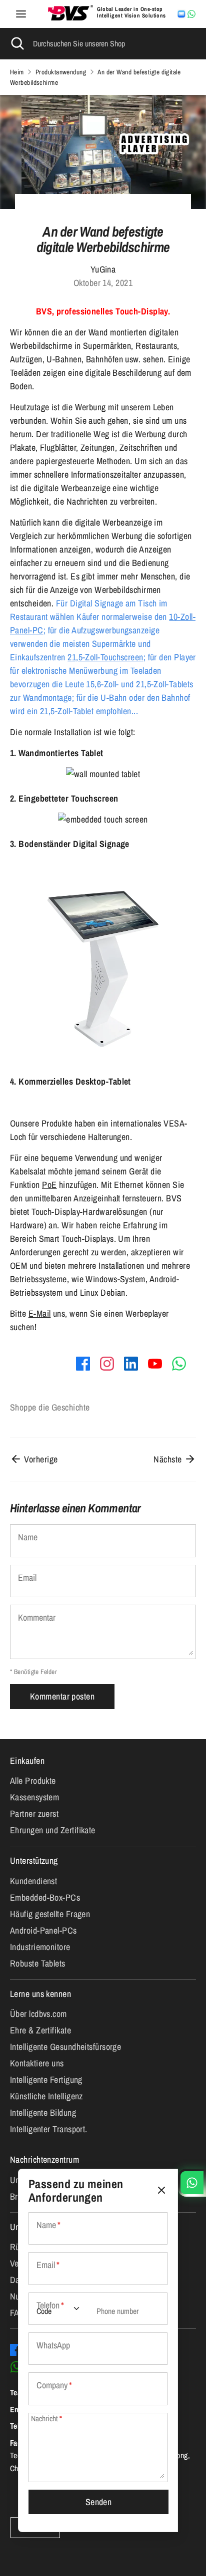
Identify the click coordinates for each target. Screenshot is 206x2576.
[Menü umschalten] (21, 14)
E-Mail (40, 1313)
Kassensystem (34, 1797)
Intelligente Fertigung (46, 2080)
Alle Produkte (33, 1781)
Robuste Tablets (38, 1963)
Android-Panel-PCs (43, 1930)
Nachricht (46, 2419)
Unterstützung (34, 1860)
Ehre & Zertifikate (40, 2030)
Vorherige (40, 1459)
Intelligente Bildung (43, 2113)
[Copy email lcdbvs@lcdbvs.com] (181, 14)
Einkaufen (27, 1761)
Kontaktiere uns (37, 2063)
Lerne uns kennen (40, 1994)
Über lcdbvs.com (38, 2014)
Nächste (169, 1459)
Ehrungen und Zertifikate (53, 1830)
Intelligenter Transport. (49, 2129)
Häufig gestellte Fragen (50, 1914)
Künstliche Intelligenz (46, 2096)
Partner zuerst (34, 1814)
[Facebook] (16, 2350)
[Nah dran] (161, 2190)
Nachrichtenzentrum (44, 2159)
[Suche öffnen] (16, 43)
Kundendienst (33, 1881)
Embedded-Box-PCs (45, 1897)
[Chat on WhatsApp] (191, 14)
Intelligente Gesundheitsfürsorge (65, 2047)
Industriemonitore (40, 1947)
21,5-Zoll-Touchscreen (105, 657)
